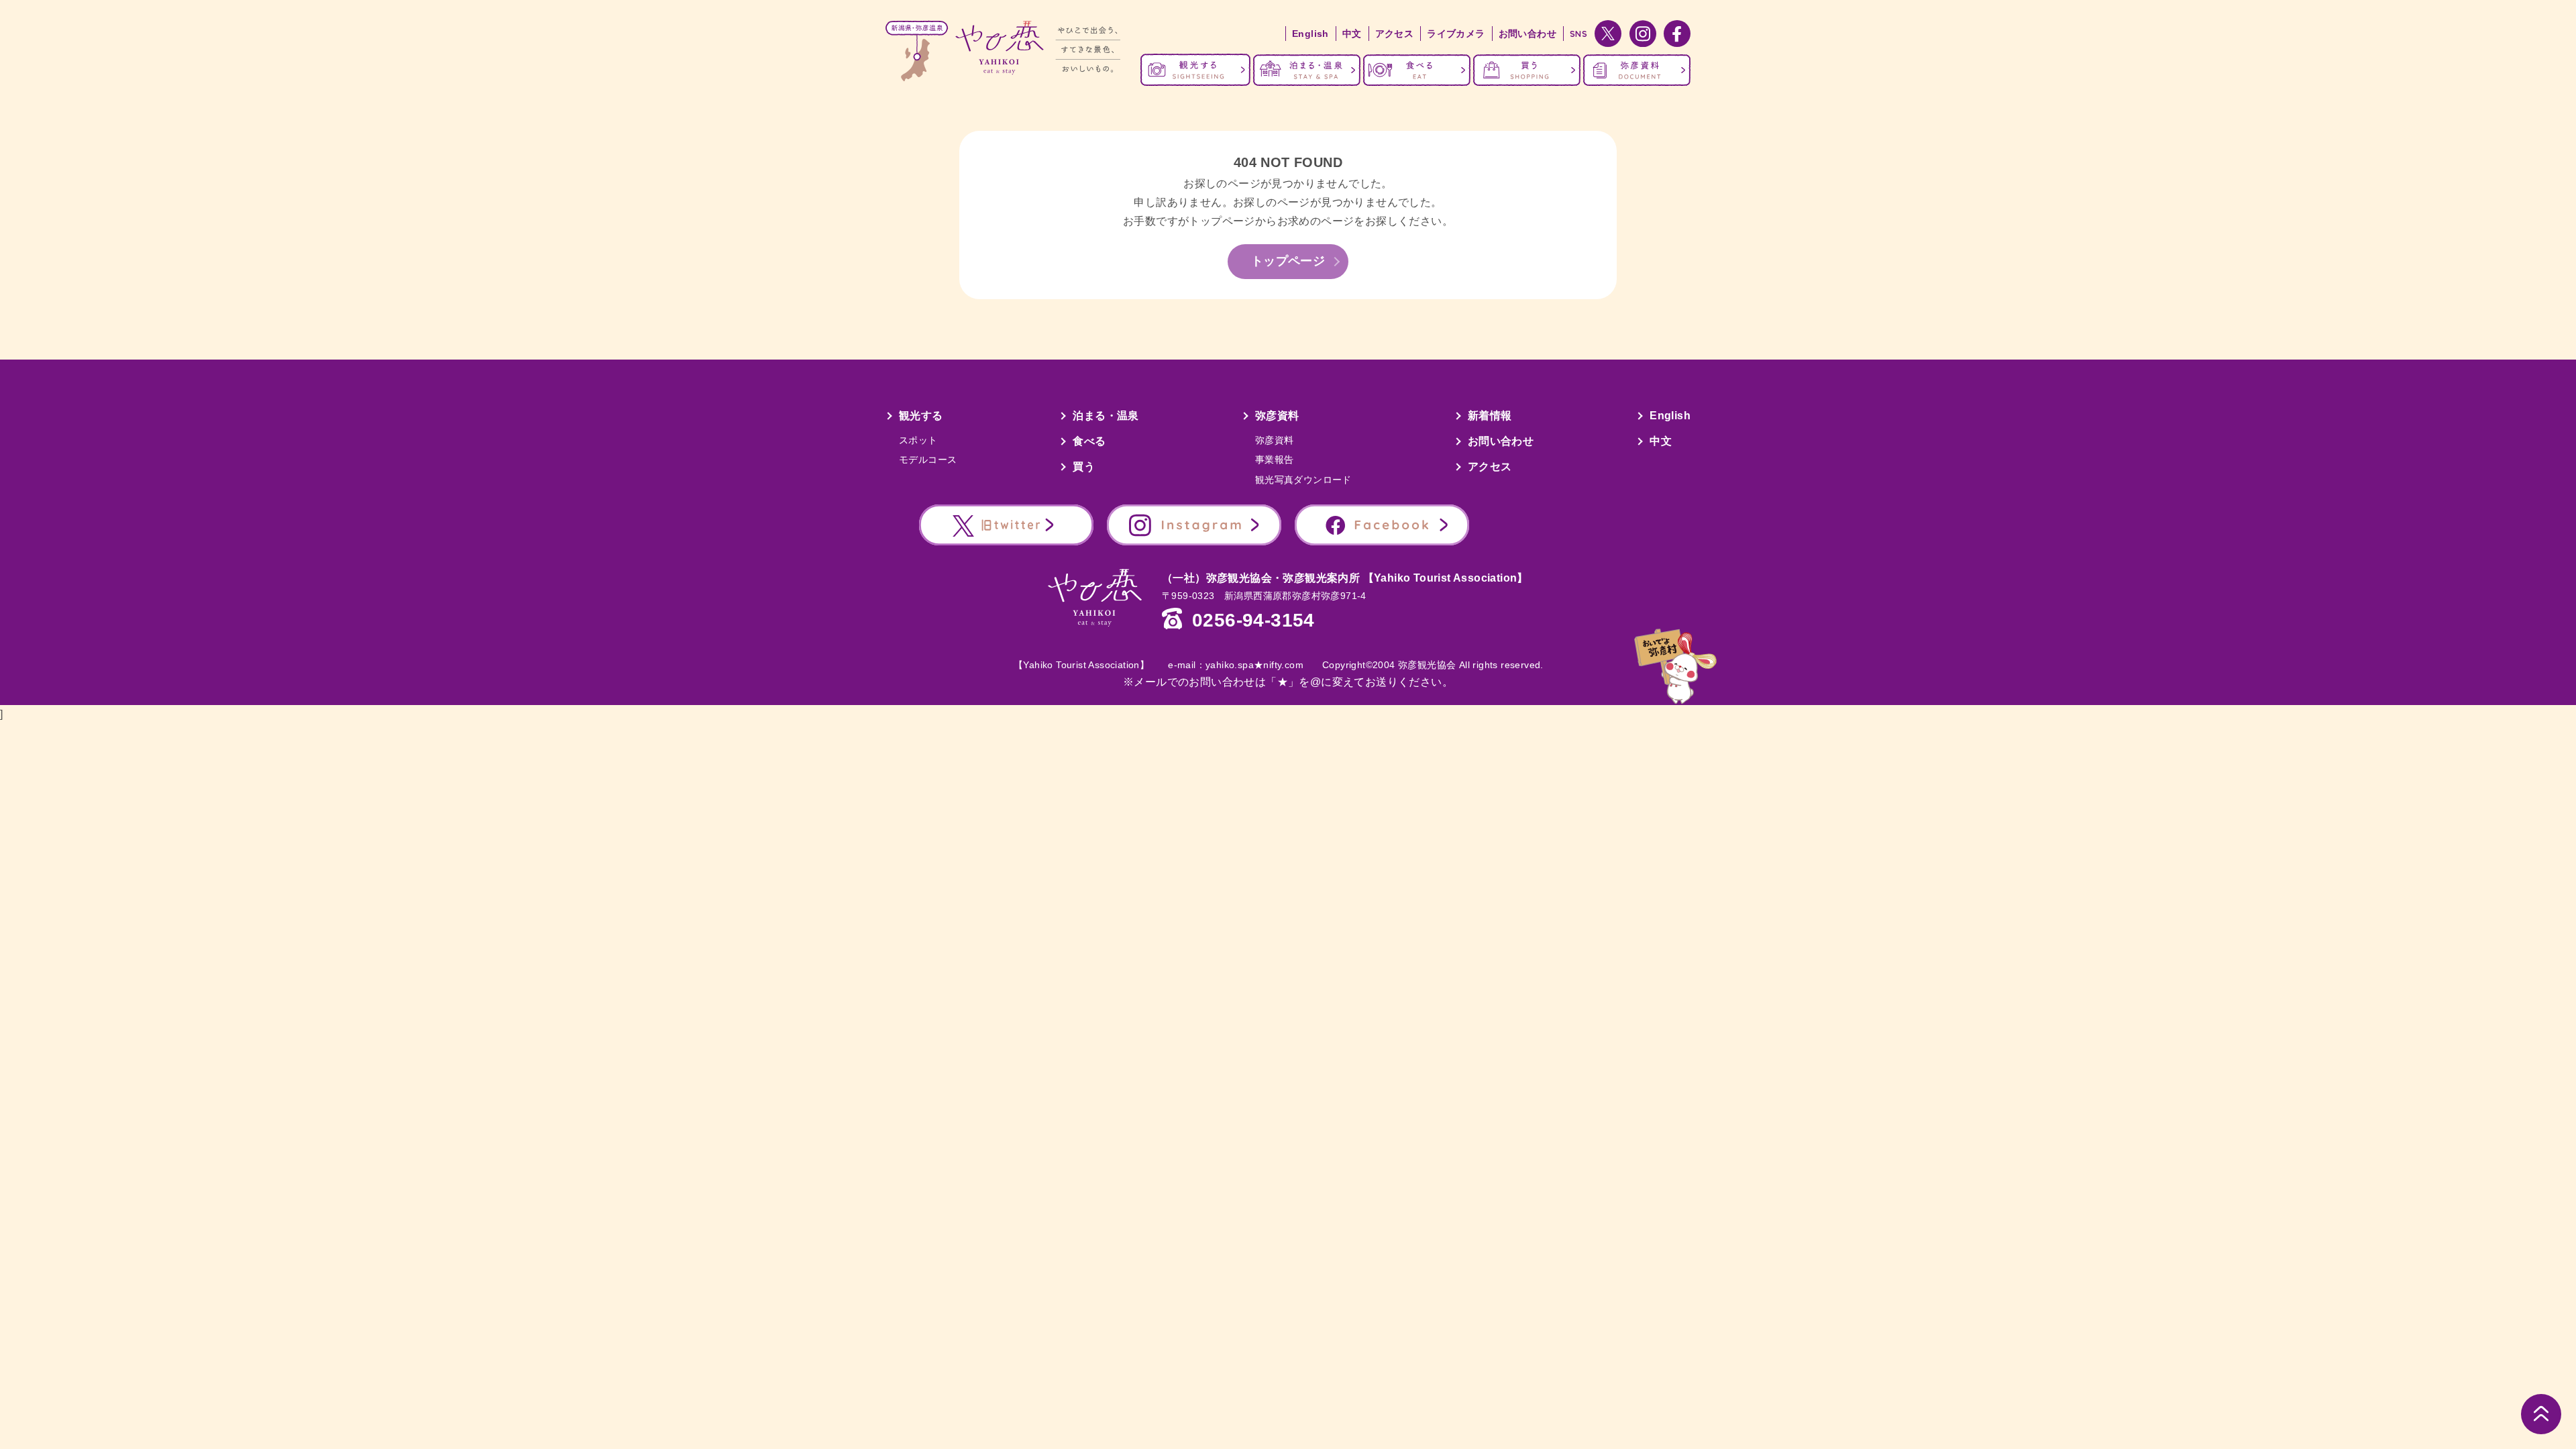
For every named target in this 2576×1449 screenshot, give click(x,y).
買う (1084, 467)
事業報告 (1275, 460)
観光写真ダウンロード (1303, 480)
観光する (921, 416)
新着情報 (1490, 416)
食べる (1089, 441)
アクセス (1395, 34)
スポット (918, 440)
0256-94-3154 (1253, 621)
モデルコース (928, 460)
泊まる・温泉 (1106, 416)
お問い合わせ (1527, 34)
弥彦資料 (1277, 416)
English (1310, 34)
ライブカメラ (1456, 34)
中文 (1352, 34)
